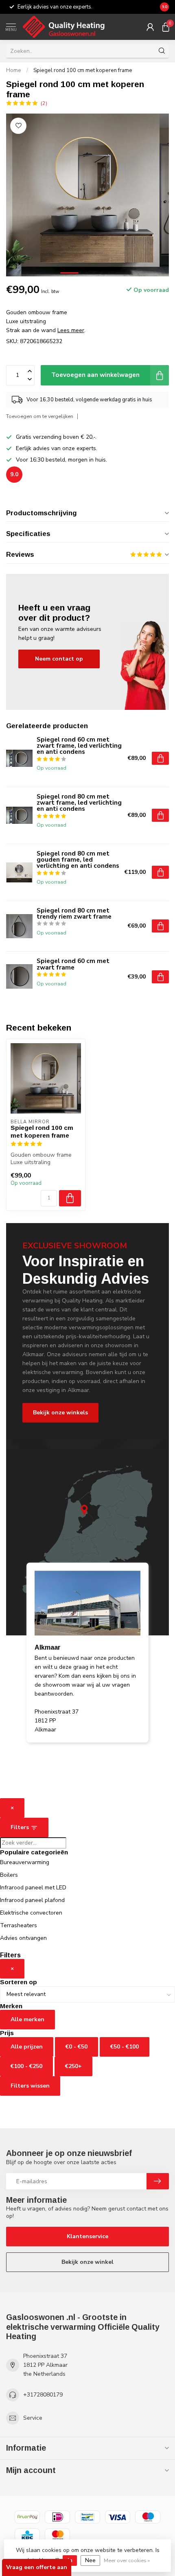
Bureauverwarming (25, 1862)
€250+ (73, 2066)
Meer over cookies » (127, 2560)
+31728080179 (43, 2395)
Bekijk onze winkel (87, 2262)
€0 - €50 (77, 2047)
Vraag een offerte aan (37, 2567)
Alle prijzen (27, 2047)
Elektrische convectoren (31, 1913)
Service (33, 2418)
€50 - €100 (125, 2047)
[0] (166, 27)
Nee (90, 2560)
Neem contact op (59, 659)
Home (14, 70)
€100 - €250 (26, 2066)
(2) (44, 103)
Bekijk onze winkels (60, 1413)
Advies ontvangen (23, 1938)
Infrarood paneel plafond (32, 1900)
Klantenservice (87, 2236)
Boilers (9, 1875)
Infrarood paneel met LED (33, 1888)
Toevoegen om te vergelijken (40, 416)
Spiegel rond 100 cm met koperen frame (83, 70)
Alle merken (27, 2019)
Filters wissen (30, 2086)
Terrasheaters (19, 1925)
